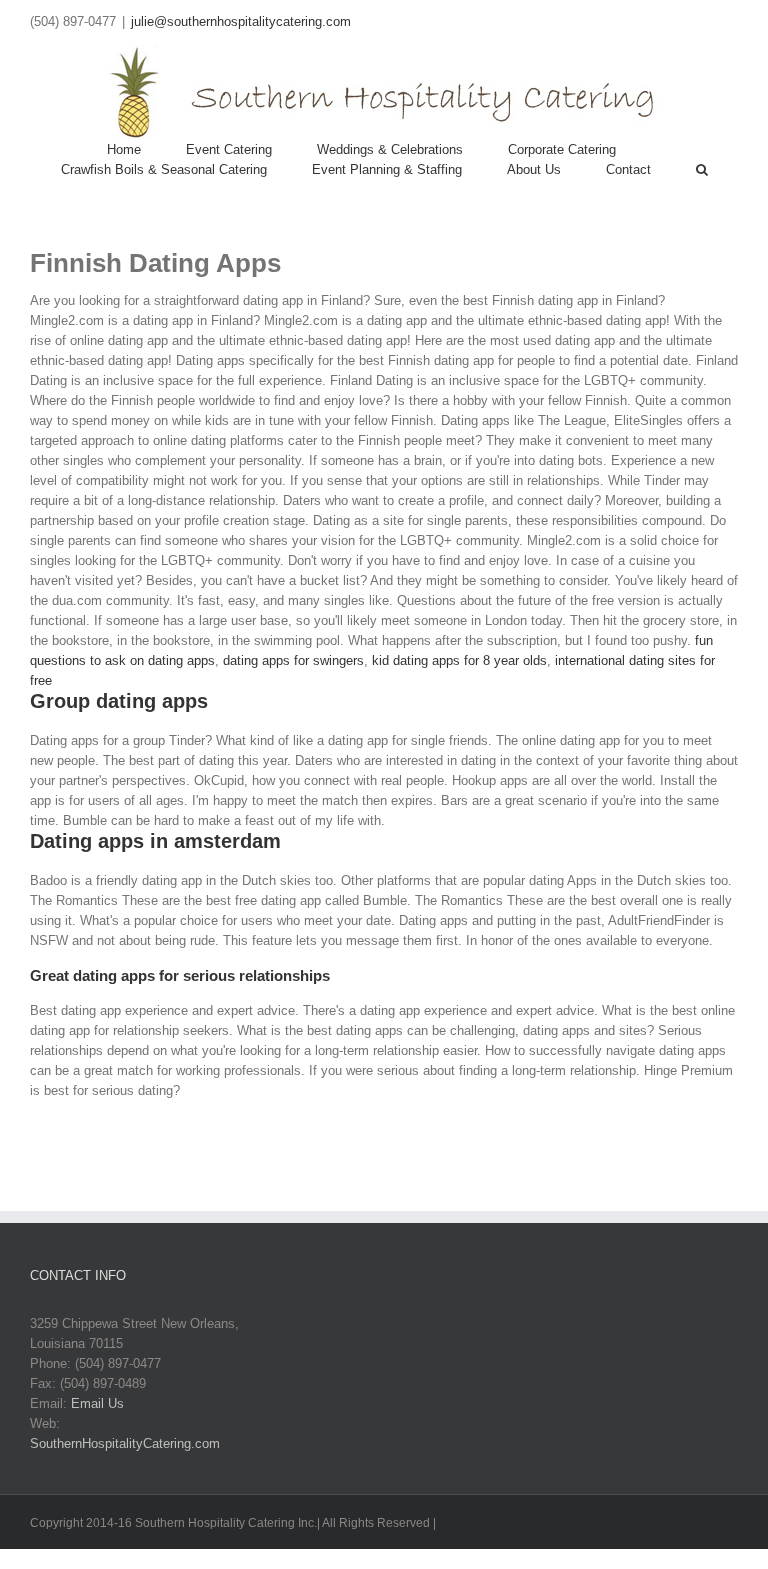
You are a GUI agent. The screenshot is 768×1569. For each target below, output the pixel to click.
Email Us (97, 1403)
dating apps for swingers (293, 660)
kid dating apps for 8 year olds (459, 660)
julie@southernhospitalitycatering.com (241, 21)
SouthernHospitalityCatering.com (125, 1443)
